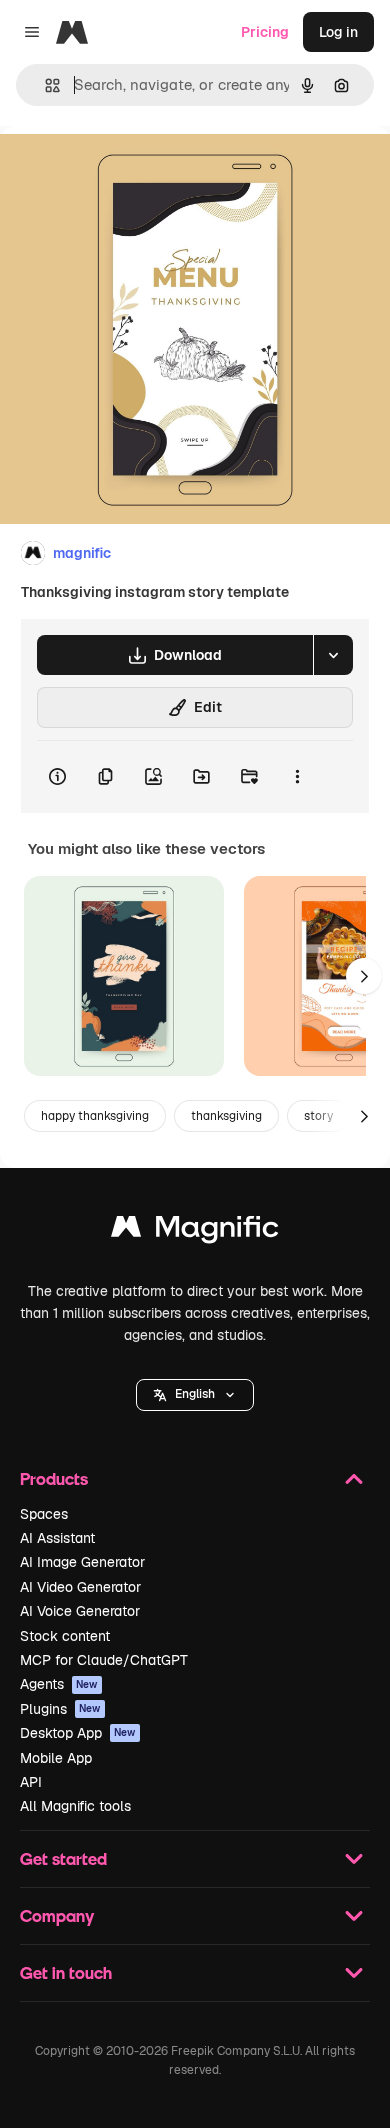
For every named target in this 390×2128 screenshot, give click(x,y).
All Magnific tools (75, 1806)
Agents (59, 1684)
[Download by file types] (333, 655)
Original (128, 171)
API (31, 1782)
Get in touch (66, 1972)
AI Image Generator (82, 1562)
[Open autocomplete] (44, 85)
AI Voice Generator (80, 1611)
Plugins (60, 1709)
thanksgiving (226, 1116)
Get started (63, 1858)
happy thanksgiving (95, 1116)
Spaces (44, 1514)
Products (54, 1478)
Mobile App (56, 1758)
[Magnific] (195, 1231)
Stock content (65, 1636)
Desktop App (78, 1733)
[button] (195, 1395)
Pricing (265, 32)
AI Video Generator (80, 1587)
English (195, 1394)
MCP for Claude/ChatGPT (104, 1660)
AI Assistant (57, 1538)
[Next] (364, 976)
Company (57, 1915)
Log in (338, 32)
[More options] (297, 777)
